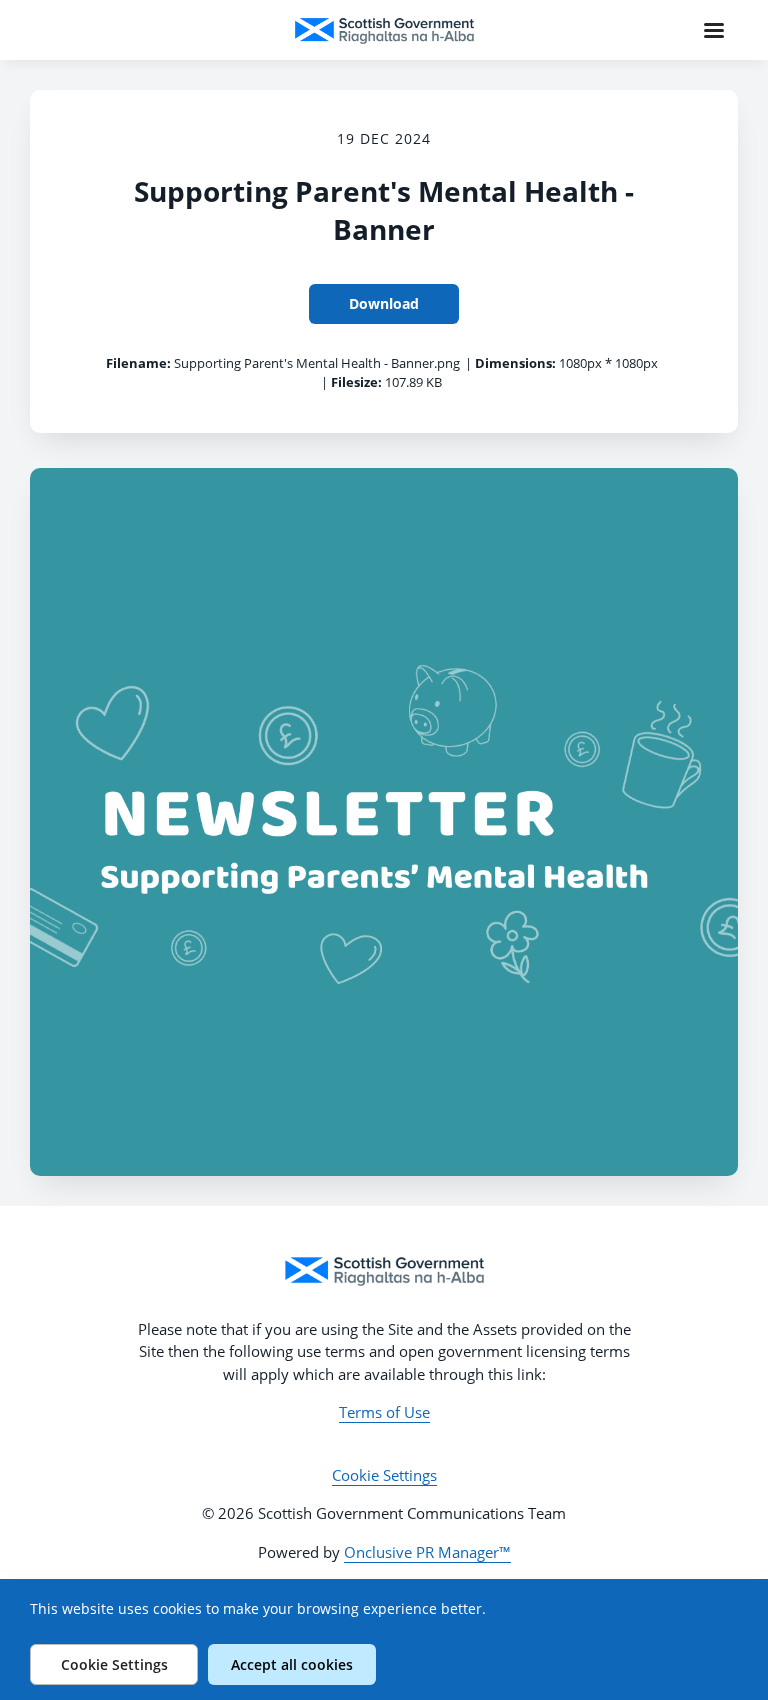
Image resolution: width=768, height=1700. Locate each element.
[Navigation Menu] (714, 30)
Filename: (138, 363)
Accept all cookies (292, 1664)
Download (384, 303)
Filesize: (356, 382)
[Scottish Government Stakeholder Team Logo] (384, 1271)
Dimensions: (515, 363)
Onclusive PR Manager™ (427, 1552)
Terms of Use (384, 1412)
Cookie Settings (384, 1475)
